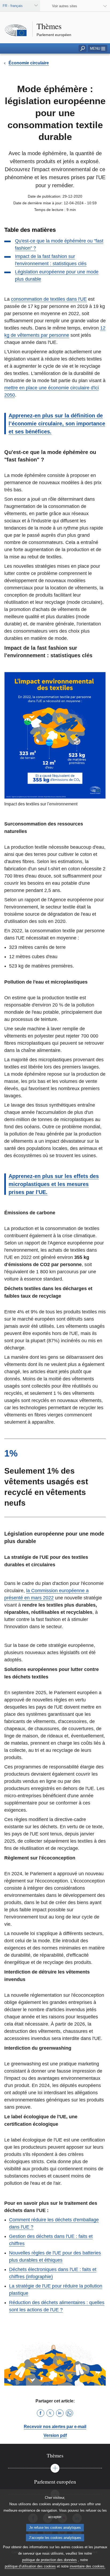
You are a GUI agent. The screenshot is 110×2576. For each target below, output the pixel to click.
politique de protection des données (50, 2560)
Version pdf (55, 2435)
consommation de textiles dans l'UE (49, 299)
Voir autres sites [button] (65, 6)
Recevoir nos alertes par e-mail (55, 2427)
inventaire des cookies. (88, 2566)
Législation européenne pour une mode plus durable (57, 275)
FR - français (13, 6)
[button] (98, 48)
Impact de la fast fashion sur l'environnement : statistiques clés (51, 260)
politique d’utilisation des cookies (30, 2566)
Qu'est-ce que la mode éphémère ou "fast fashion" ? (59, 244)
